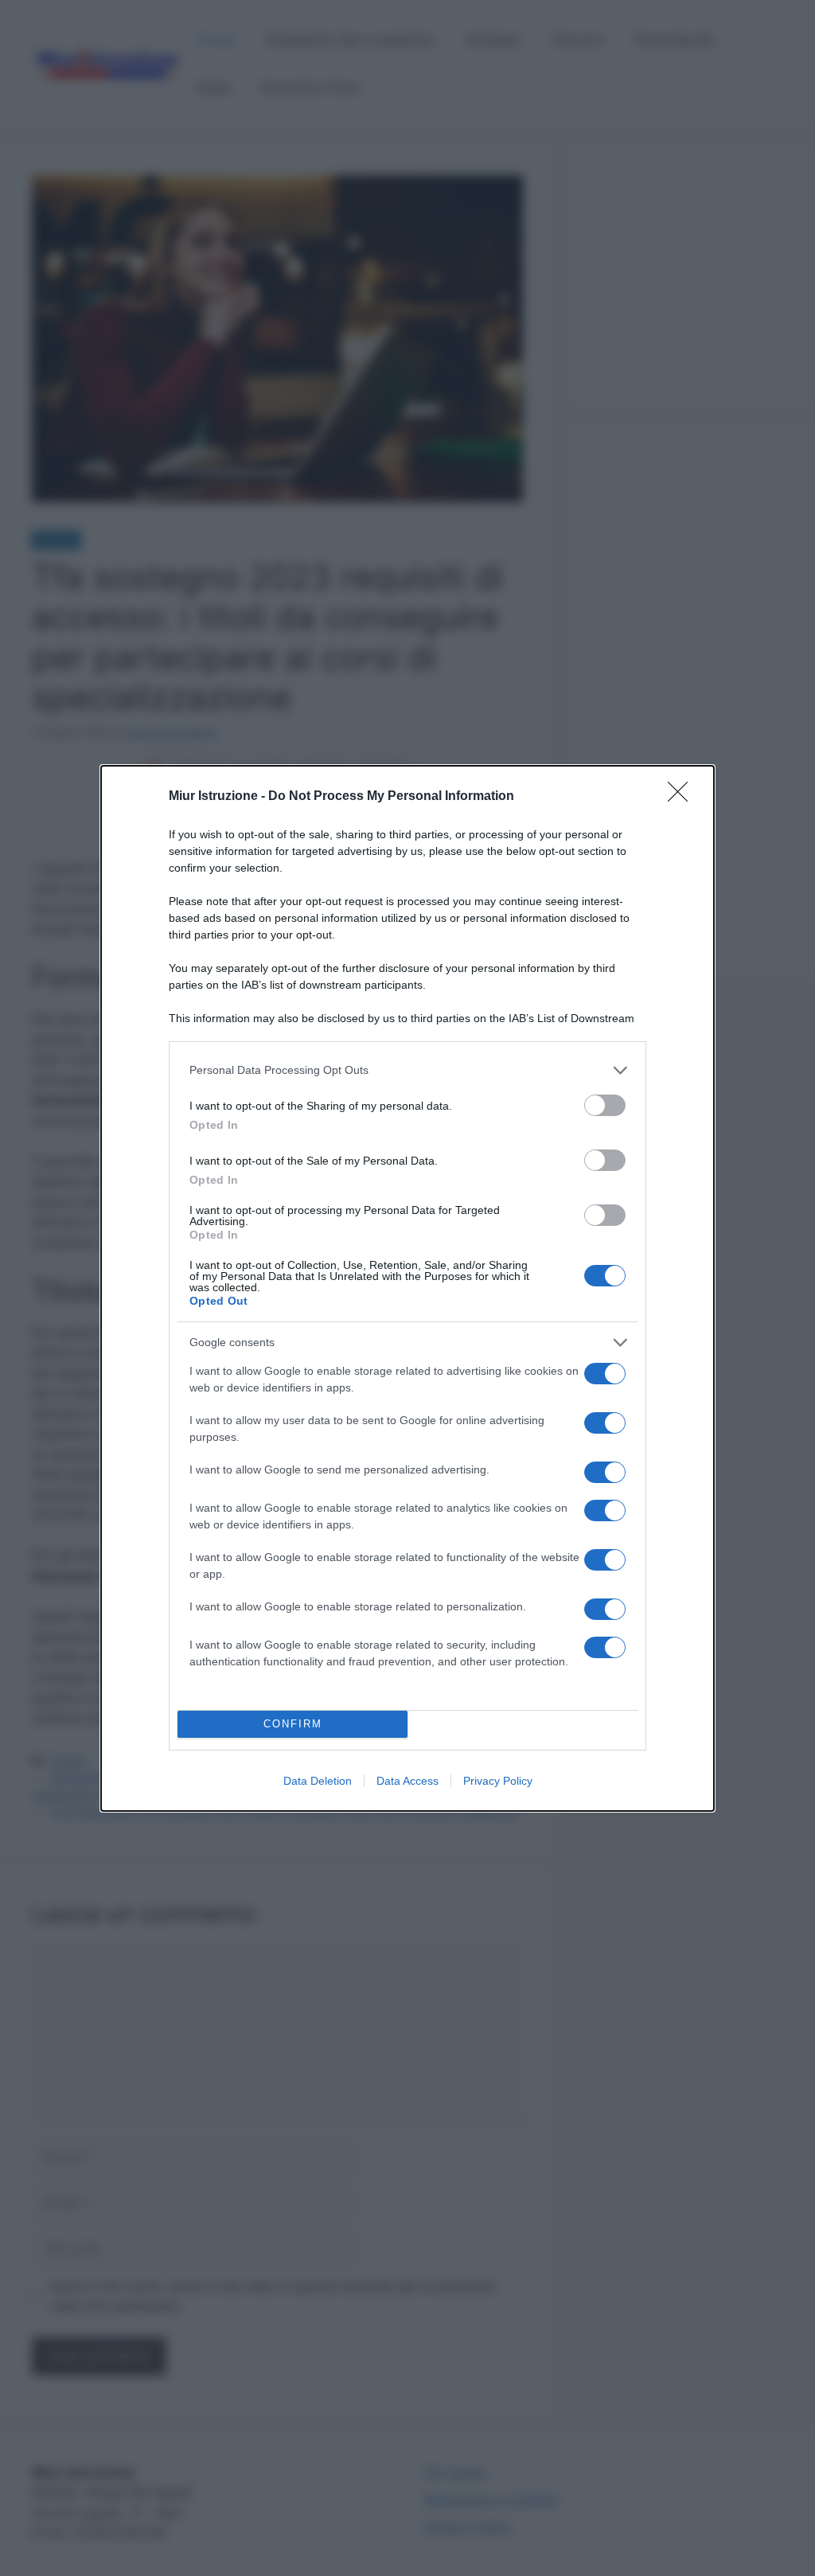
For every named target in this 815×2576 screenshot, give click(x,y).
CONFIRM (293, 1724)
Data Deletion (318, 1781)
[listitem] (407, 1070)
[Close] (683, 797)
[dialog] (407, 1288)
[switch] (605, 1105)
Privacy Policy (498, 1781)
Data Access (407, 1781)
